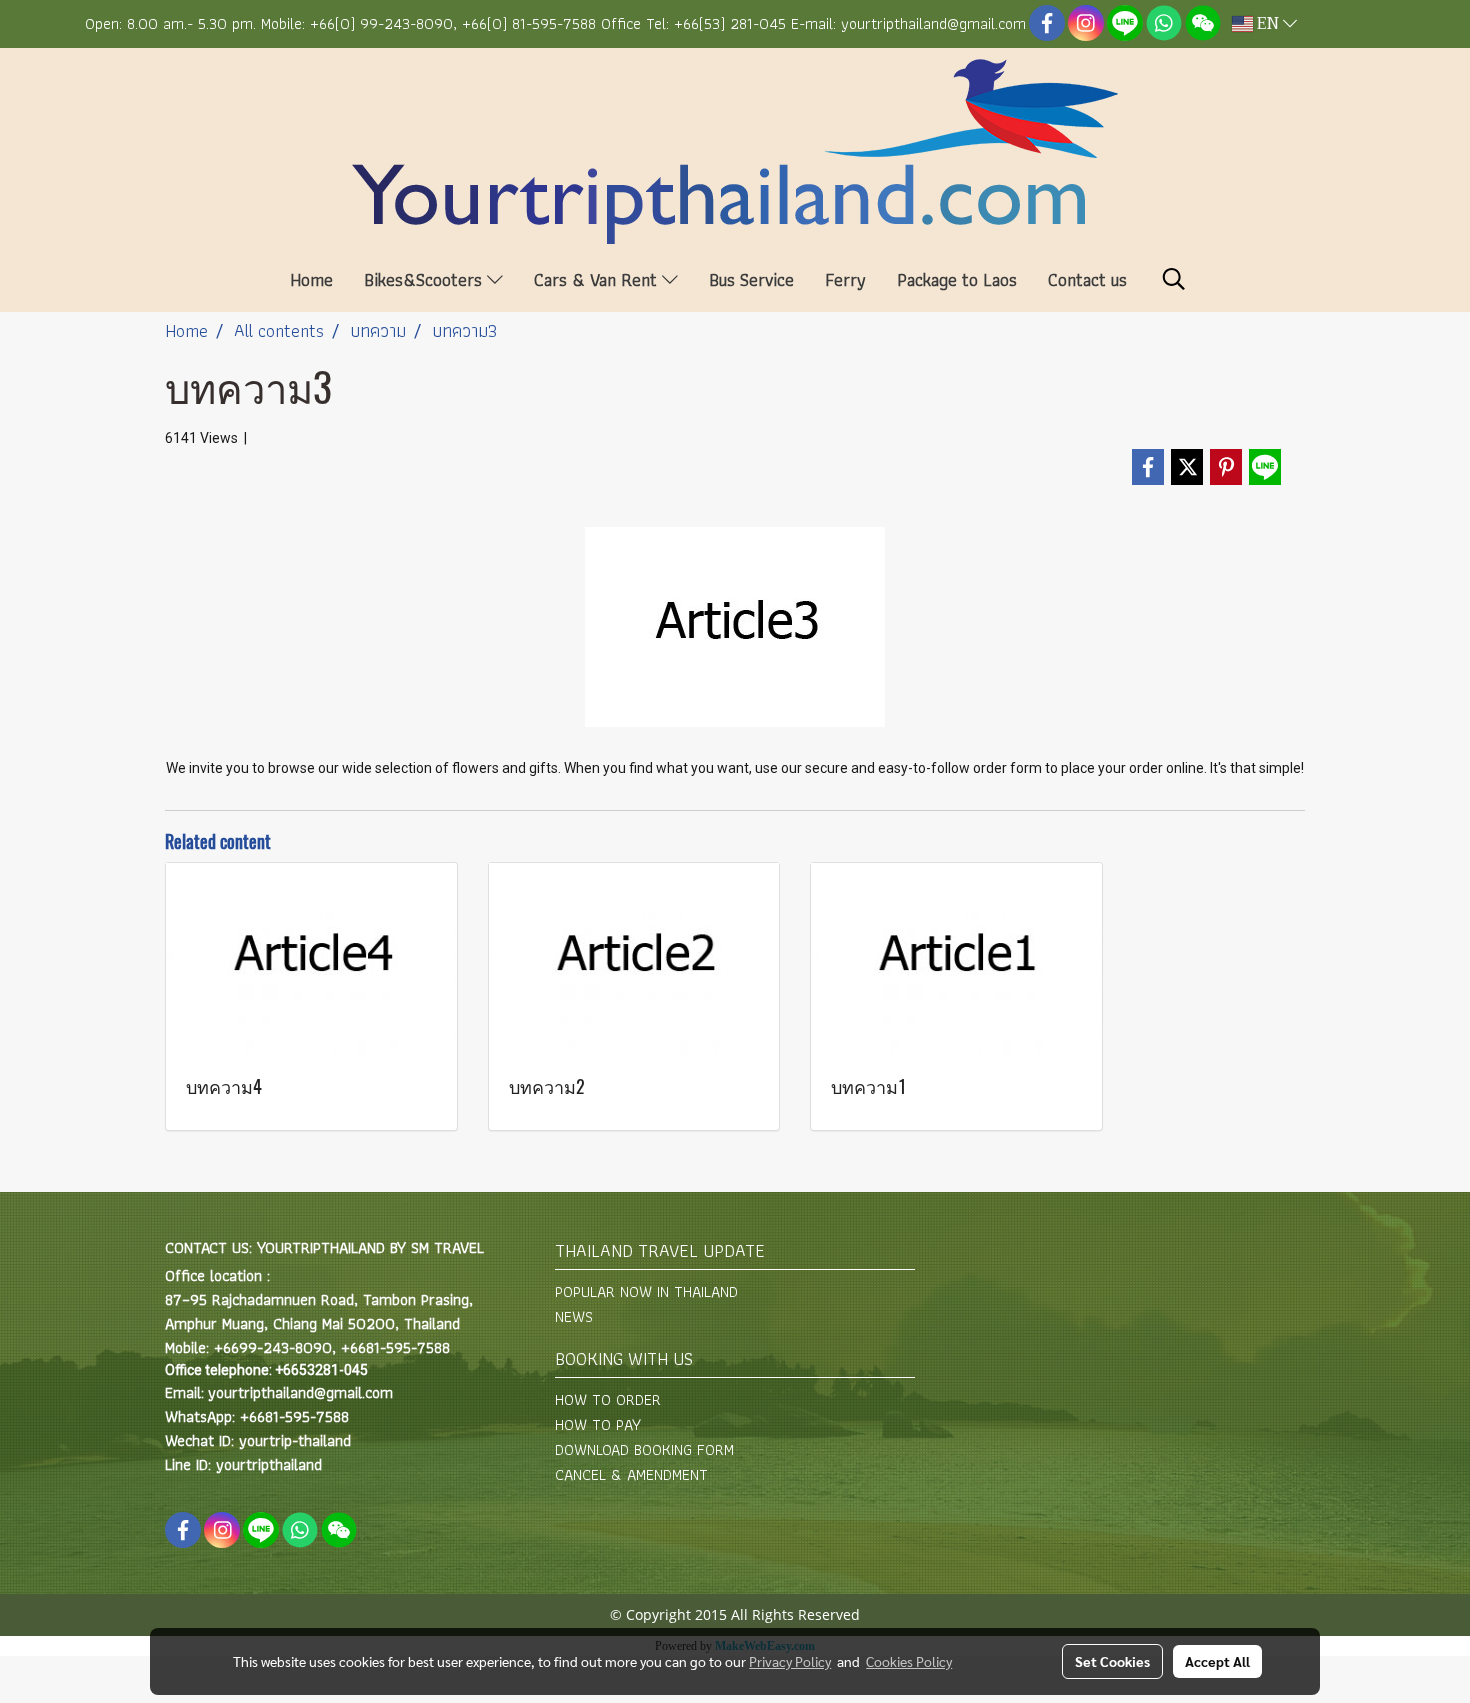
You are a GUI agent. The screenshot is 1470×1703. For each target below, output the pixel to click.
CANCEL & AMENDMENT (631, 1474)
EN (1268, 24)
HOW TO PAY (598, 1424)
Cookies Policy (909, 1661)
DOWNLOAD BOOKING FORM (644, 1449)
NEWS (574, 1316)
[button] (1174, 279)
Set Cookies (1112, 1661)
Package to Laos (957, 279)
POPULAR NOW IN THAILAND (646, 1291)
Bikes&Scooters (425, 279)
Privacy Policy (790, 1661)
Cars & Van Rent (598, 279)
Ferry (845, 279)
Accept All (1217, 1661)
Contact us (1087, 279)
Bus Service (751, 279)
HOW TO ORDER (608, 1399)
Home (311, 279)
